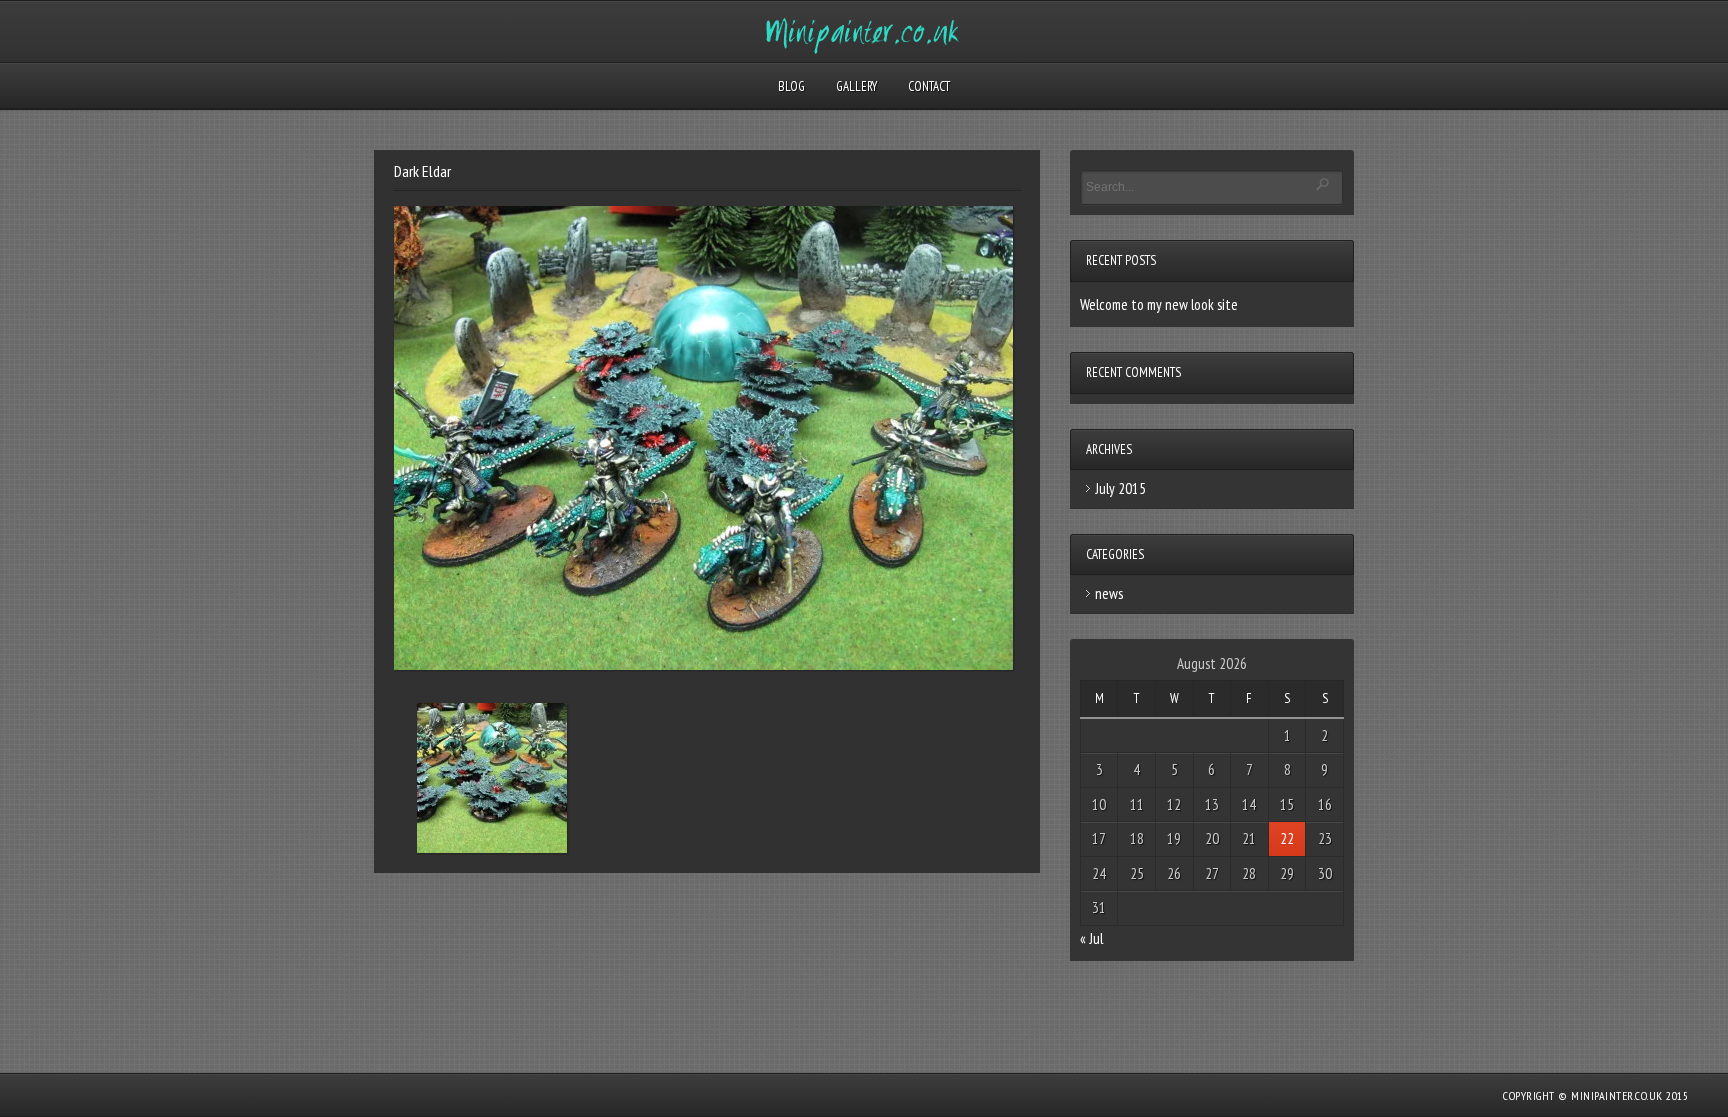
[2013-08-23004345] (492, 782)
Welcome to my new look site (1159, 304)
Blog (791, 86)
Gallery (856, 86)
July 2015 (1120, 488)
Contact (929, 86)
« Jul (1091, 938)
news (1109, 593)
